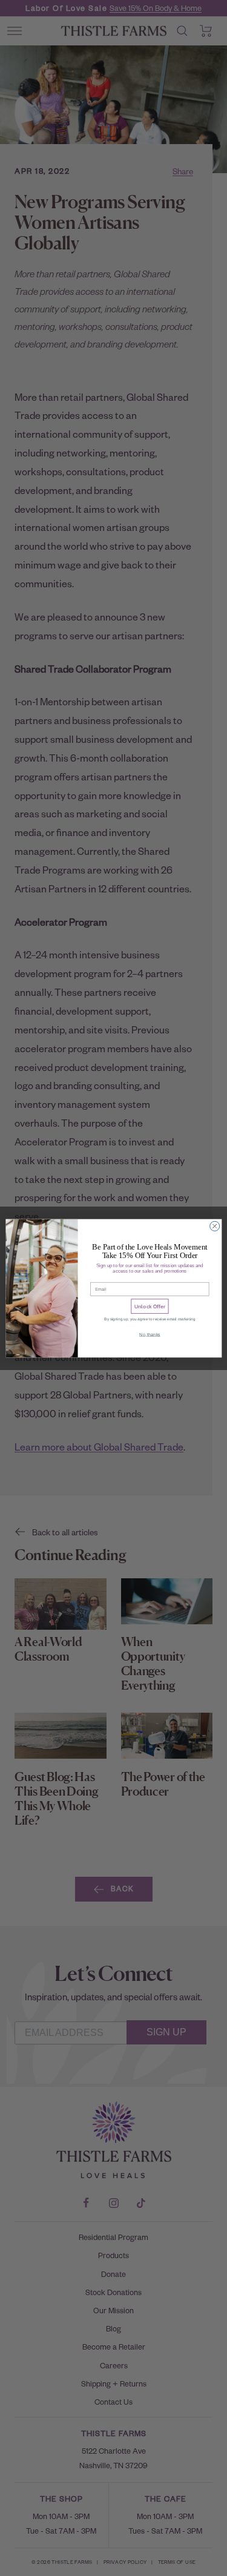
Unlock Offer (149, 1306)
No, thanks (150, 1334)
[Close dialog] (214, 1226)
